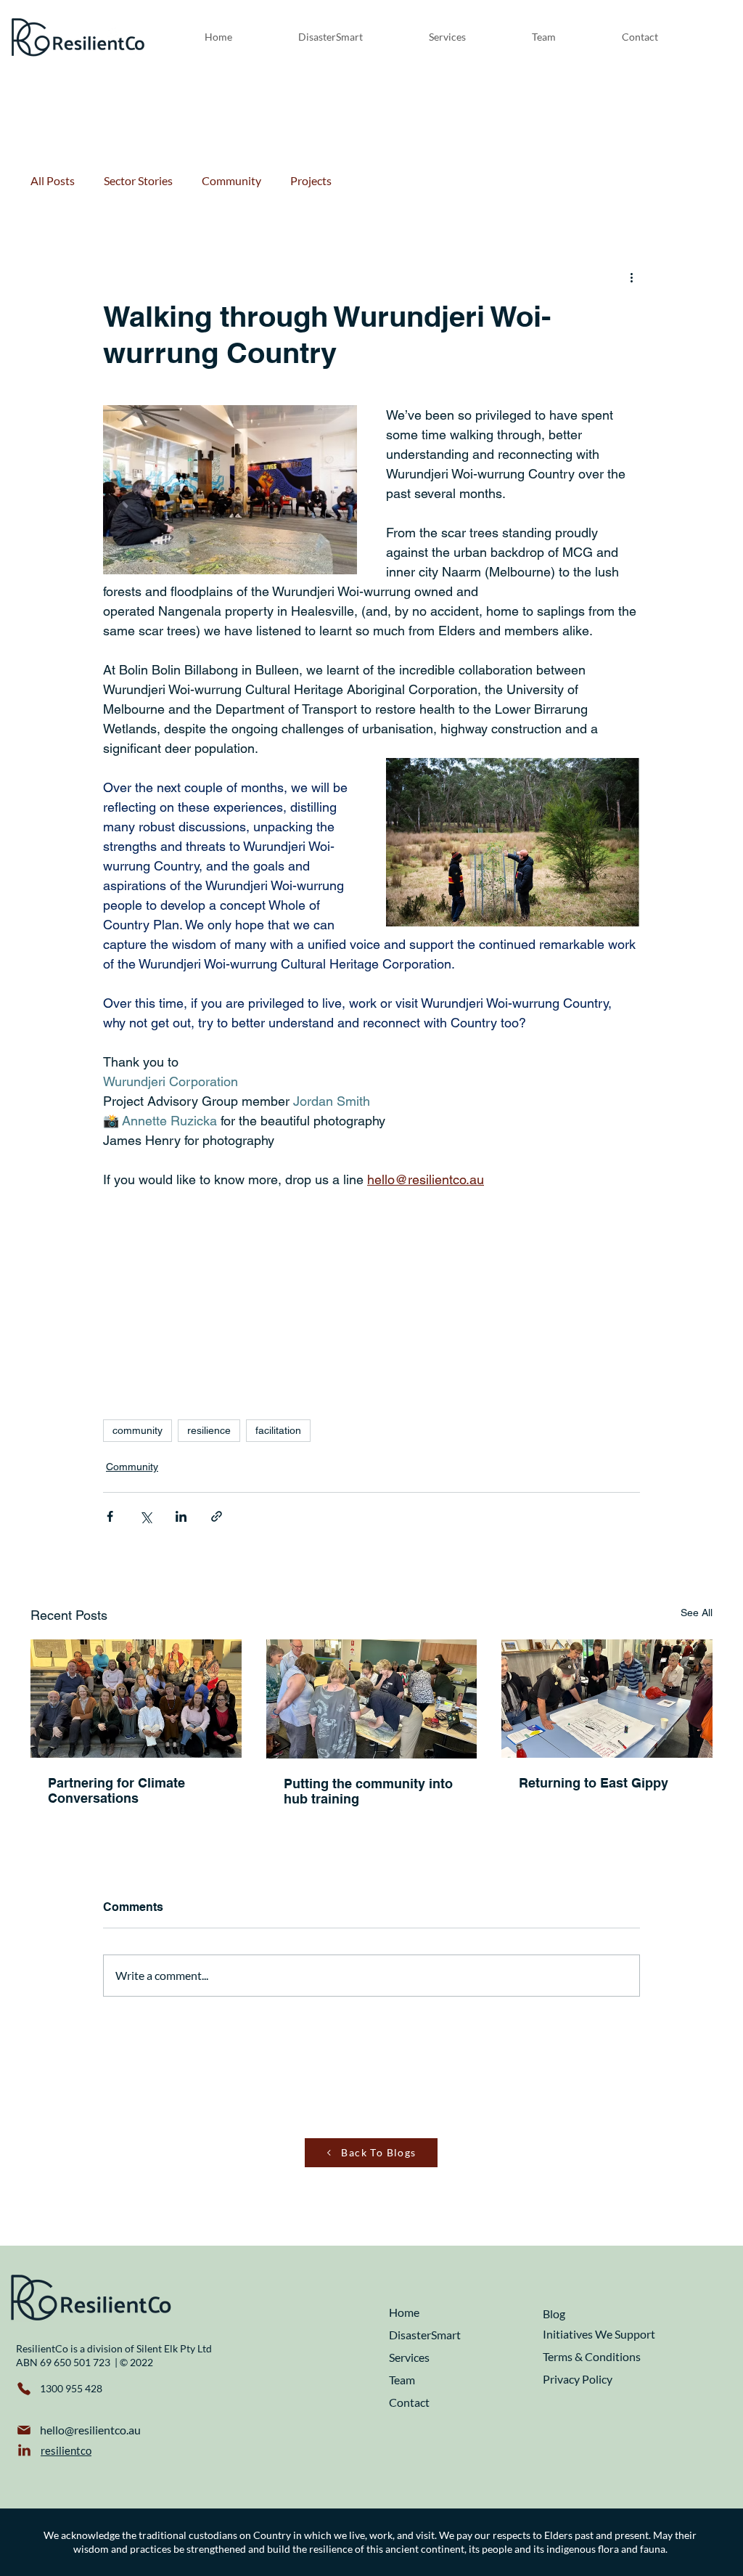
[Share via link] (217, 1516)
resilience (209, 1430)
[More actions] (631, 277)
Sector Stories (138, 180)
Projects (311, 180)
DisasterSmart (425, 2335)
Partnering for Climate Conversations (116, 1790)
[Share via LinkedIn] (181, 1516)
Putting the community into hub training (368, 1791)
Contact (409, 2402)
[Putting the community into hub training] (372, 1699)
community (137, 1430)
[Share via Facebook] (110, 1516)
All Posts (53, 180)
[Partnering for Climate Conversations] (136, 1699)
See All (697, 1613)
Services (409, 2357)
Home (404, 2312)
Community (231, 180)
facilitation (278, 1430)
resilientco (66, 2450)
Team (402, 2380)
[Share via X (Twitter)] (145, 1516)
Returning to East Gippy (594, 1783)
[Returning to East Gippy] (607, 1699)
